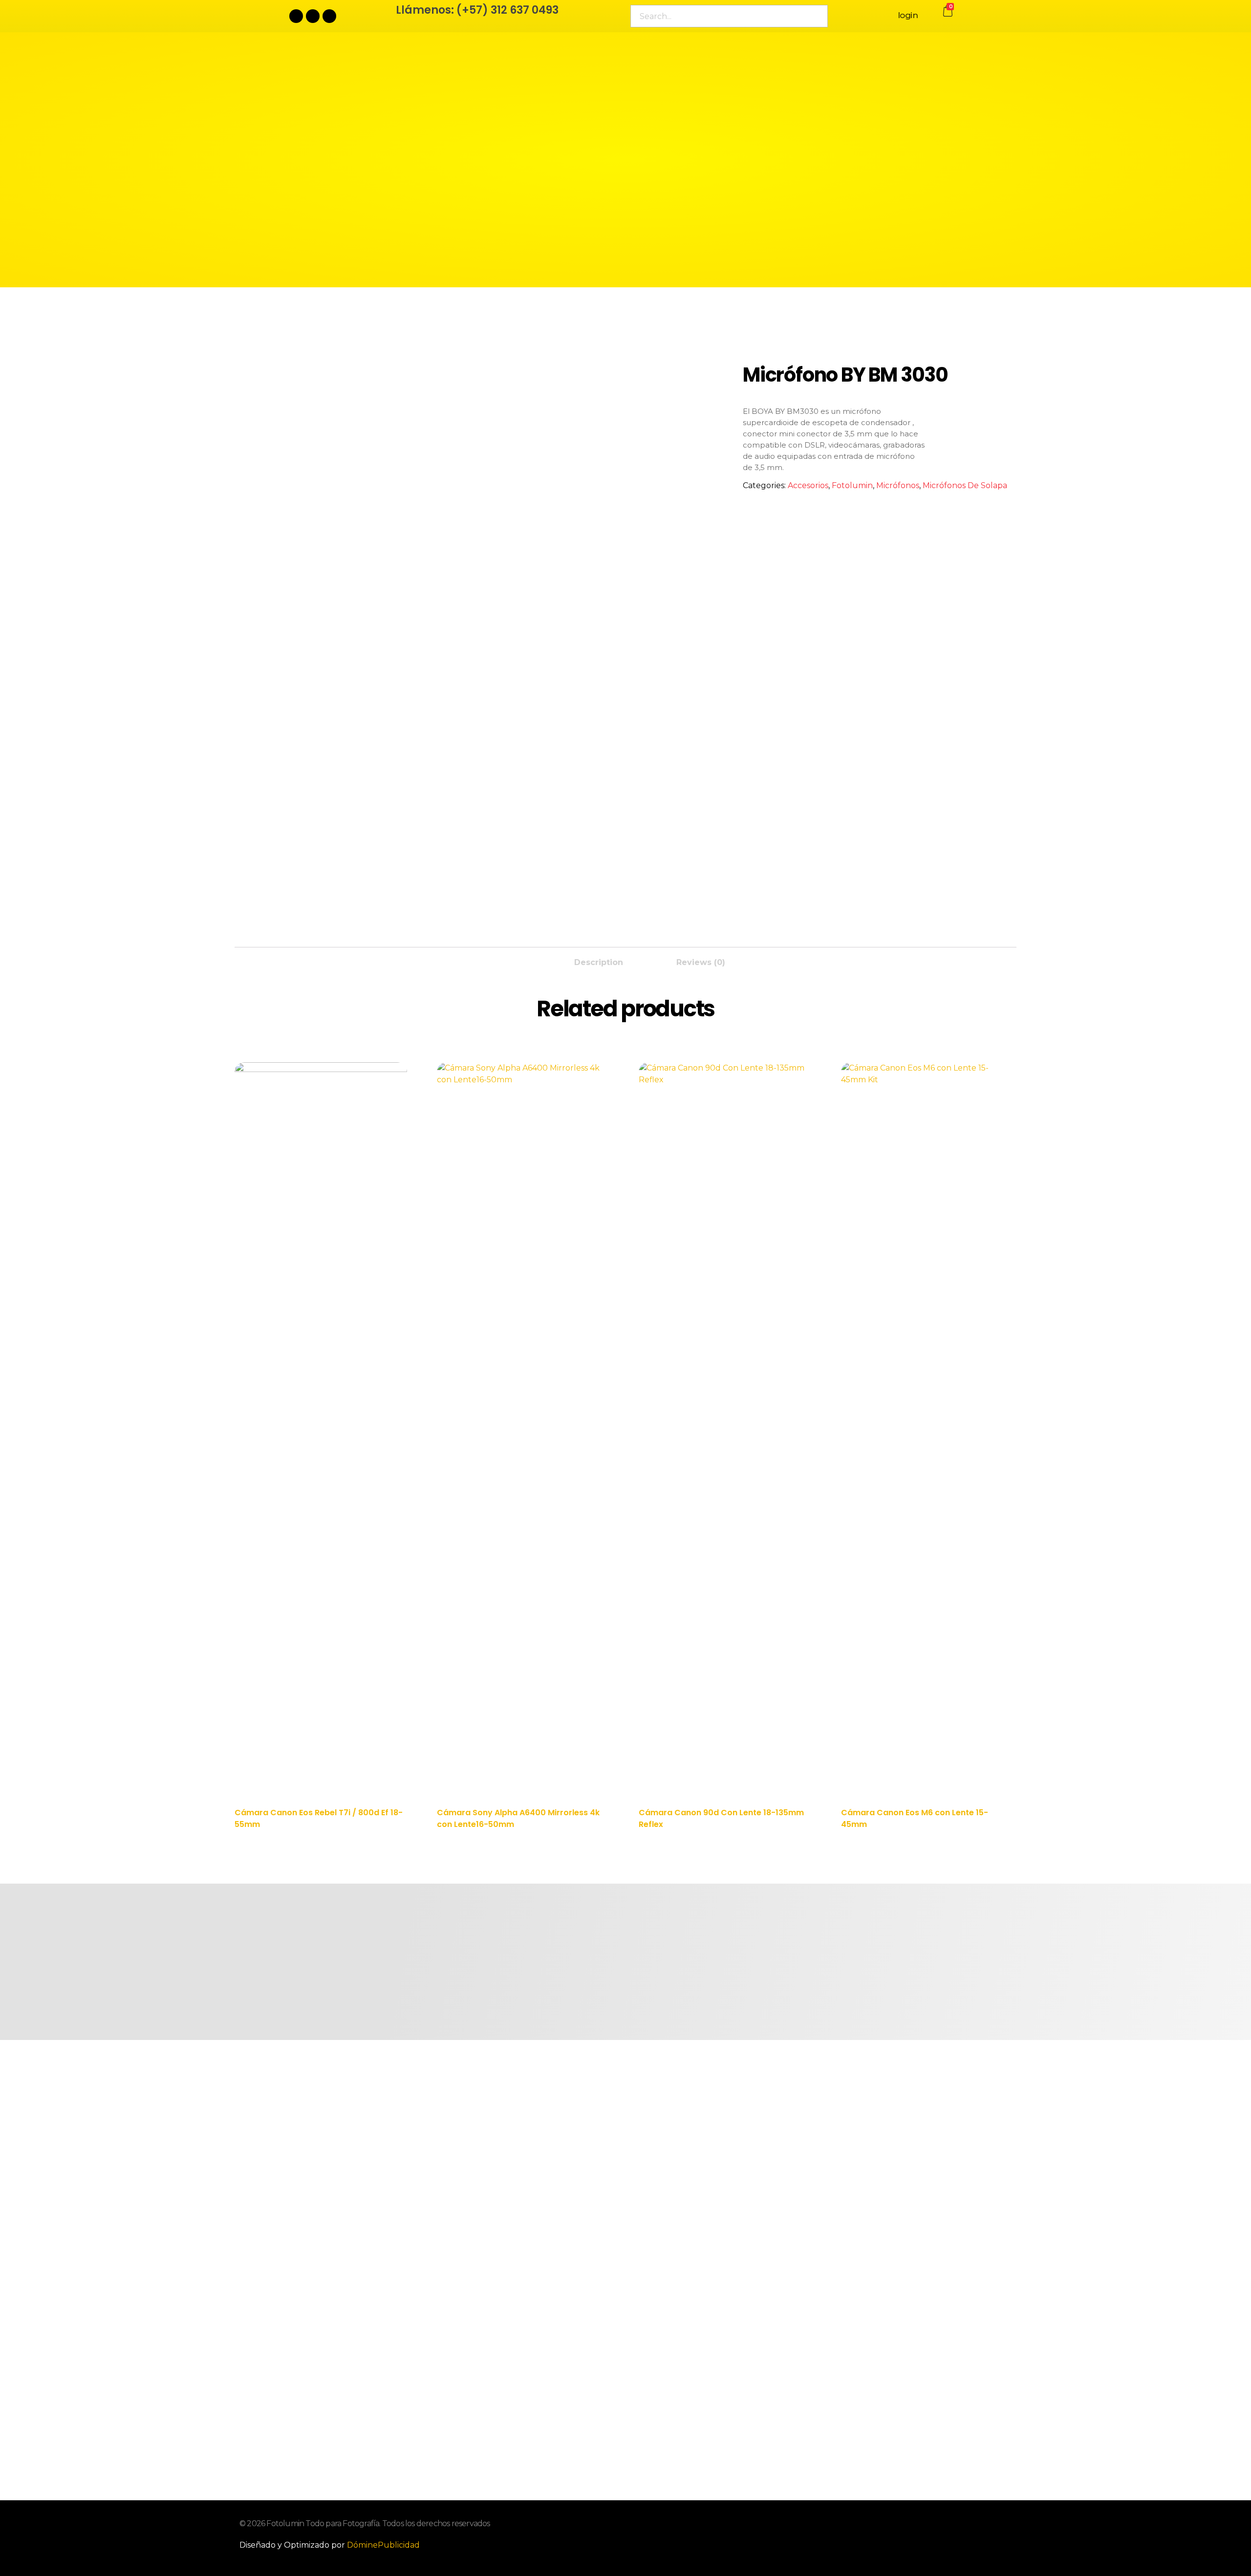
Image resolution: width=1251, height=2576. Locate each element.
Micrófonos (898, 485)
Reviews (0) (701, 962)
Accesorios (808, 485)
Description (599, 962)
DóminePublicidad (383, 2545)
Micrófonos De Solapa (965, 485)
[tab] (599, 960)
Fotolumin (852, 485)
